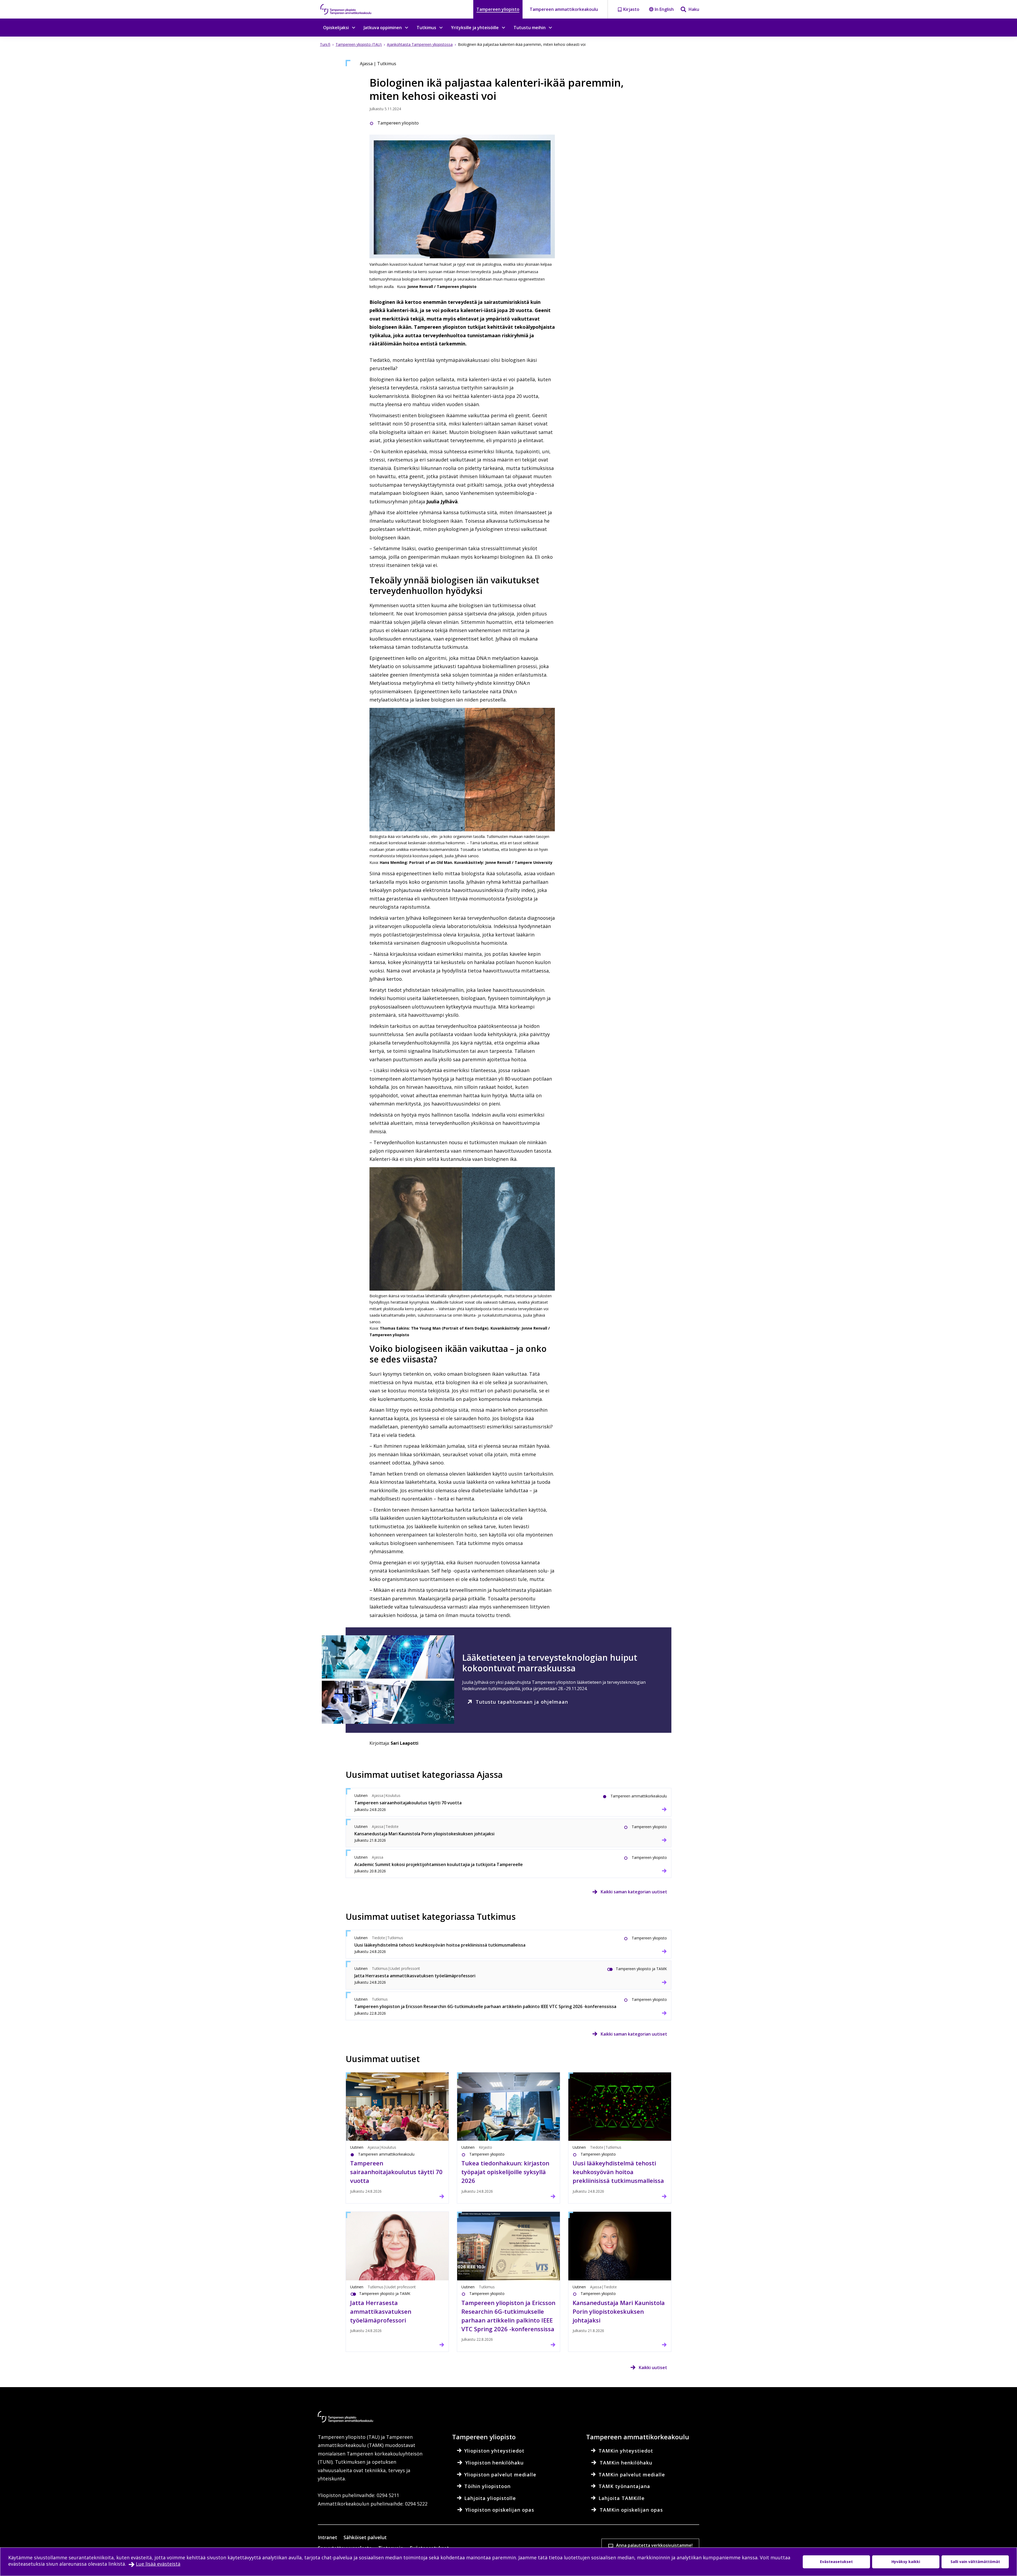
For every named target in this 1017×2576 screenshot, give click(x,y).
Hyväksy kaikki (906, 2562)
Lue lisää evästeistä (158, 2564)
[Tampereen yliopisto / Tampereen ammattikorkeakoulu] (351, 9)
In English (664, 9)
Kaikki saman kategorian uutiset (634, 1892)
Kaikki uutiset (653, 2368)
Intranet (327, 2537)
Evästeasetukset (836, 2562)
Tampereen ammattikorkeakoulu (564, 9)
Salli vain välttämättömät (975, 2562)
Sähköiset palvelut (365, 2537)
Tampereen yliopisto (498, 9)
